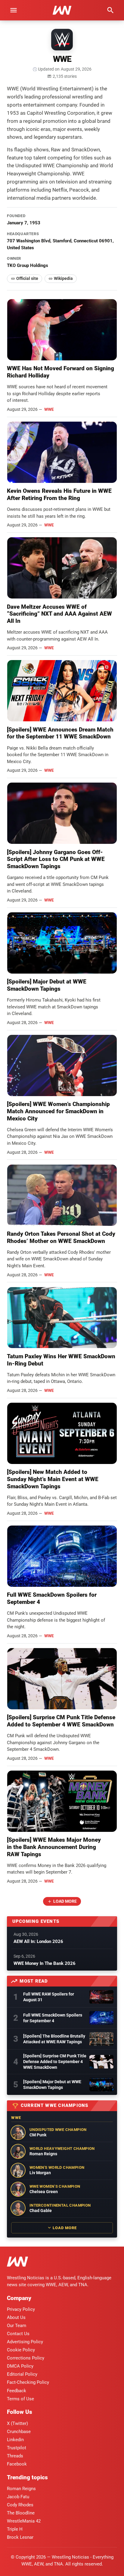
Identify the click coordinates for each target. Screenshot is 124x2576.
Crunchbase (19, 2432)
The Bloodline (21, 2513)
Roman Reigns (21, 2489)
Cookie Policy (21, 2350)
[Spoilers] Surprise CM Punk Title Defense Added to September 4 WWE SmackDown (61, 1721)
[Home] (17, 2263)
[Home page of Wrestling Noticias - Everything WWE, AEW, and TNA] (62, 10)
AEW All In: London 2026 (38, 1941)
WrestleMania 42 (24, 2521)
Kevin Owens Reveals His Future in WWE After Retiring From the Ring (59, 494)
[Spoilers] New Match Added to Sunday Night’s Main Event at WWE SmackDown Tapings (53, 1479)
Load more (65, 1901)
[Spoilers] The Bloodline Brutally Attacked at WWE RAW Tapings (54, 2039)
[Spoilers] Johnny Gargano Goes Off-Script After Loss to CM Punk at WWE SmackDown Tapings (56, 859)
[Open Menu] (14, 10)
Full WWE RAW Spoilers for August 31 (49, 1997)
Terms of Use (20, 2399)
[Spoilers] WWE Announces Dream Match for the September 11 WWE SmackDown (60, 733)
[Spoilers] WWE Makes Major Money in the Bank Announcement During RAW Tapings (54, 1847)
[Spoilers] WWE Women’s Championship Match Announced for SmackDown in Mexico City (58, 1111)
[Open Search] (110, 10)
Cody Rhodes (20, 2505)
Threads (15, 2456)
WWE (49, 409)
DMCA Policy (20, 2366)
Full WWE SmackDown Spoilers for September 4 (53, 2018)
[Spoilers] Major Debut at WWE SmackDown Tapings (47, 985)
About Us (16, 2317)
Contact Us (18, 2334)
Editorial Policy (22, 2374)
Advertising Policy (25, 2342)
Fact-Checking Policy (28, 2382)
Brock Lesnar (20, 2537)
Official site (27, 278)
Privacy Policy (21, 2309)
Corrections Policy (26, 2358)
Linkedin (15, 2440)
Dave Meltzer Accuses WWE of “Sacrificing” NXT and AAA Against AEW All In (59, 614)
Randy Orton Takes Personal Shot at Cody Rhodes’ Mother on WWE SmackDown (61, 1237)
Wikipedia (63, 278)
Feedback (17, 2391)
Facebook (17, 2464)
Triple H (15, 2529)
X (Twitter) (17, 2423)
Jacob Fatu (18, 2497)
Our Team (17, 2326)
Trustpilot (17, 2448)
